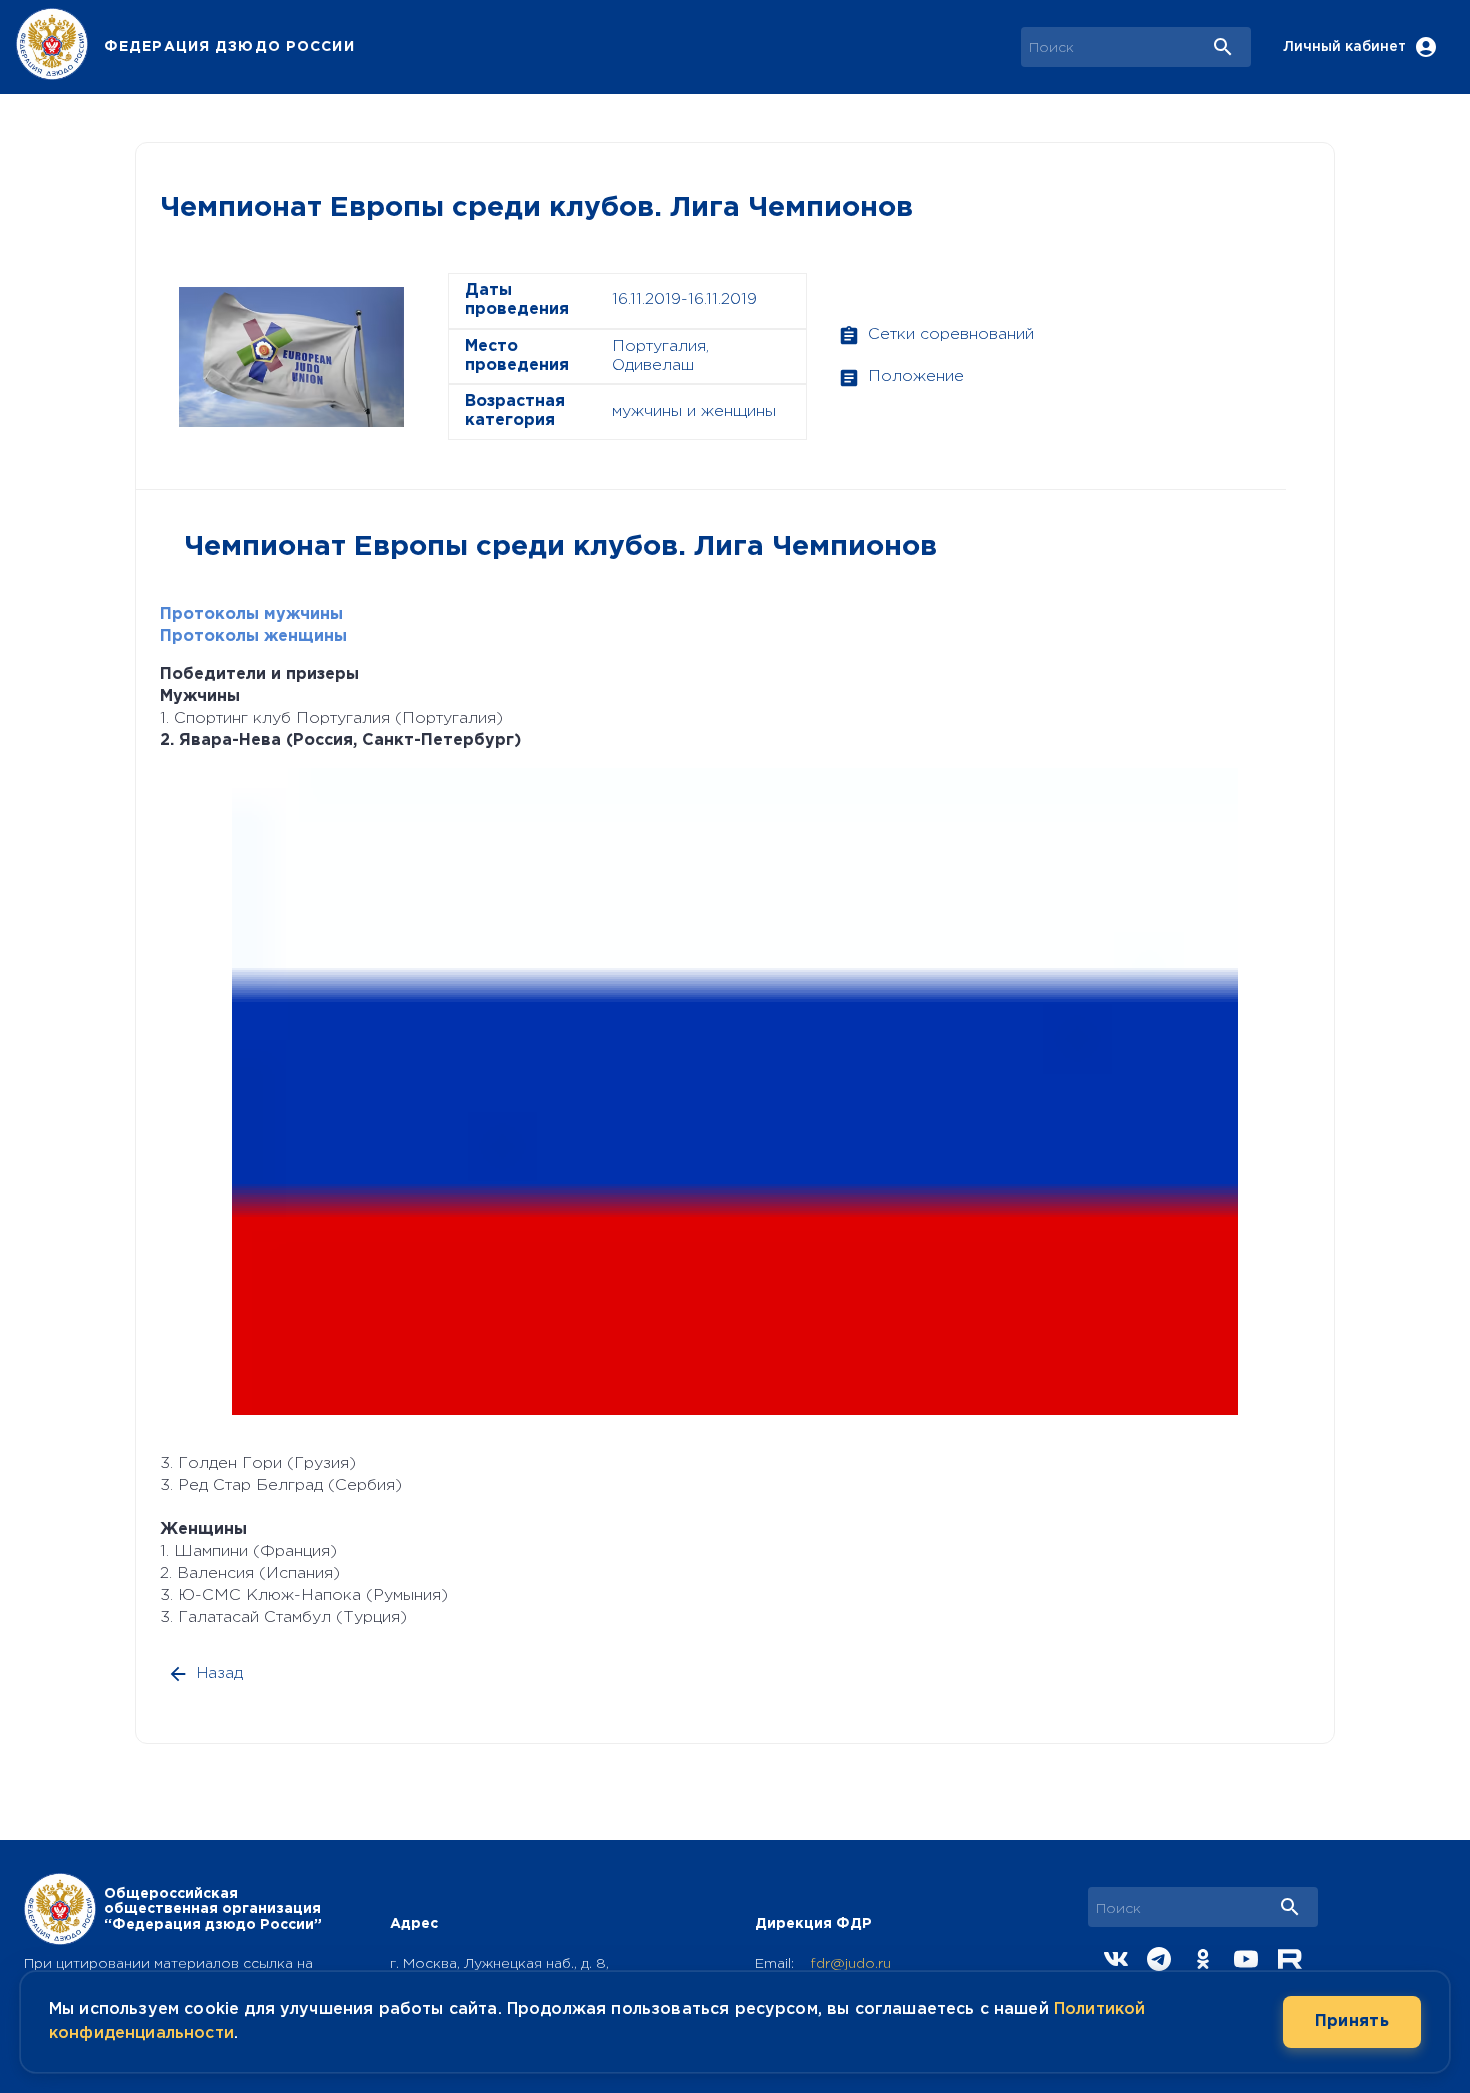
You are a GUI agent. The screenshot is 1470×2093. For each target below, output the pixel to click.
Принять (1352, 2021)
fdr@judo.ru (850, 1964)
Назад (220, 1673)
